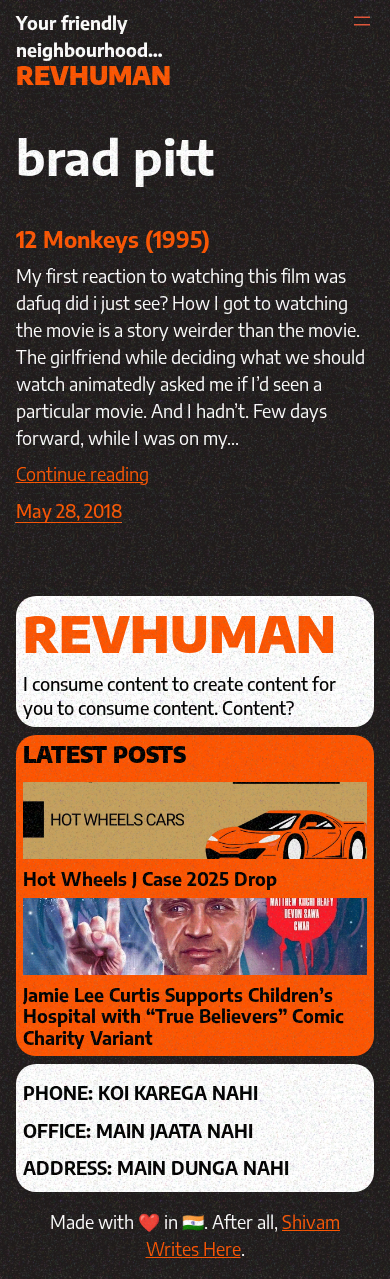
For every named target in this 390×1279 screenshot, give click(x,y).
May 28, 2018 (69, 510)
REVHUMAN (93, 75)
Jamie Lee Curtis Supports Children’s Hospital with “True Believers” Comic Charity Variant (183, 1016)
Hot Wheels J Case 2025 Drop (150, 879)
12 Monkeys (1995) (113, 239)
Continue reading (82, 473)
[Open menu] (362, 21)
